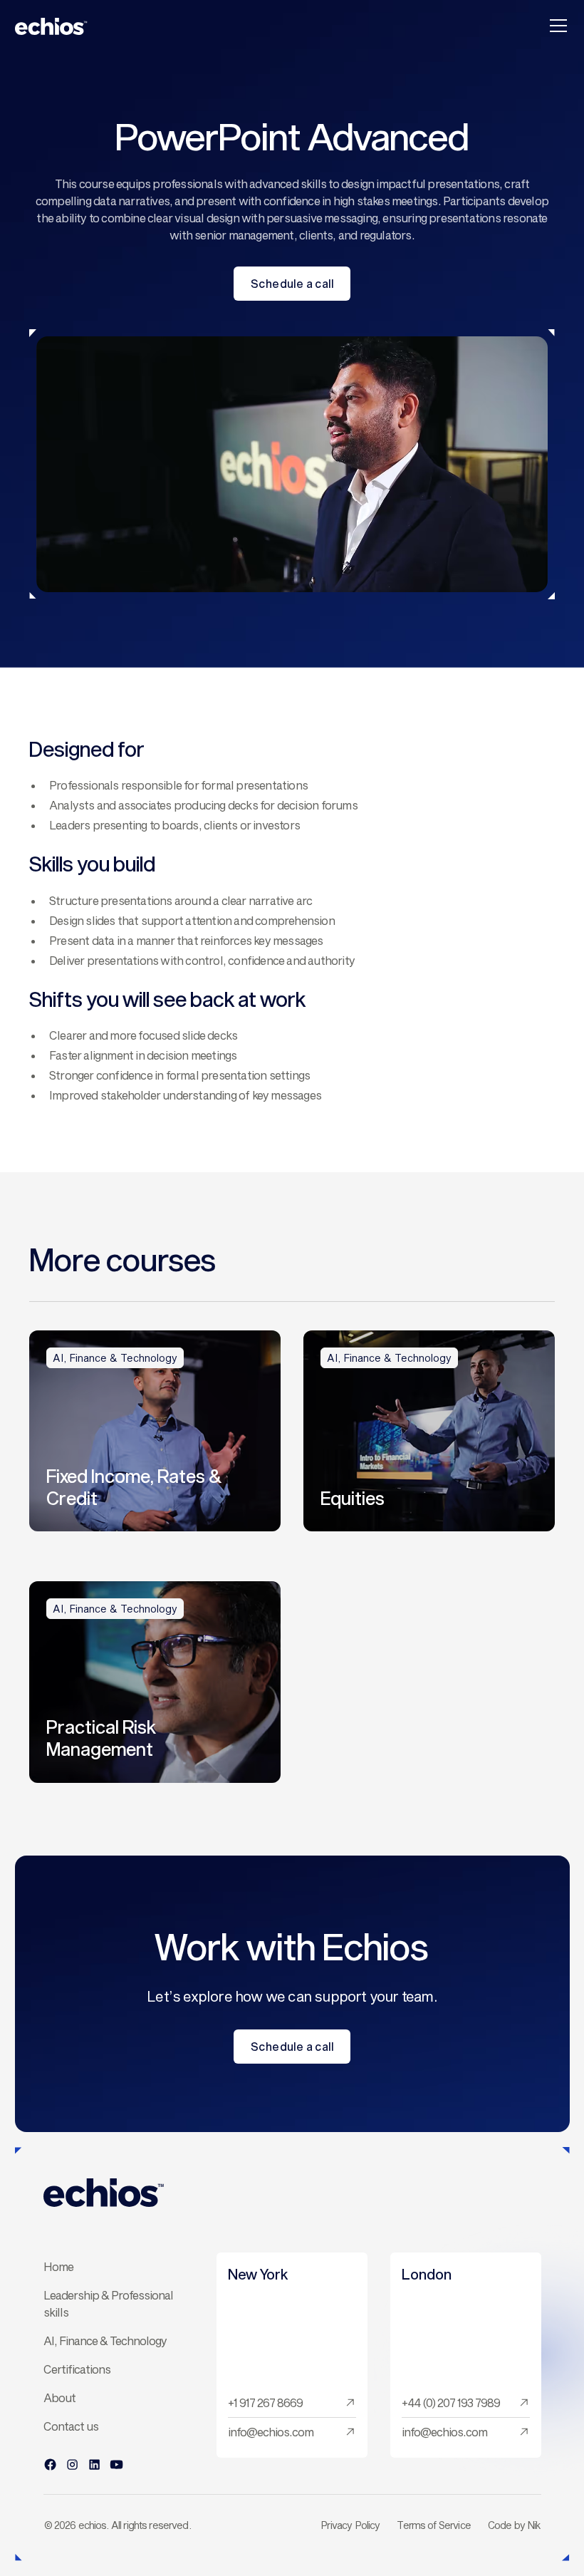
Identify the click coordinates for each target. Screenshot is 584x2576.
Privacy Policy (350, 2525)
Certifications (77, 2369)
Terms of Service (433, 2525)
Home (58, 2266)
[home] (51, 26)
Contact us (71, 2426)
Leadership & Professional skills (108, 2303)
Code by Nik (515, 2525)
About (59, 2397)
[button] (556, 26)
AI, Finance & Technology (105, 2340)
